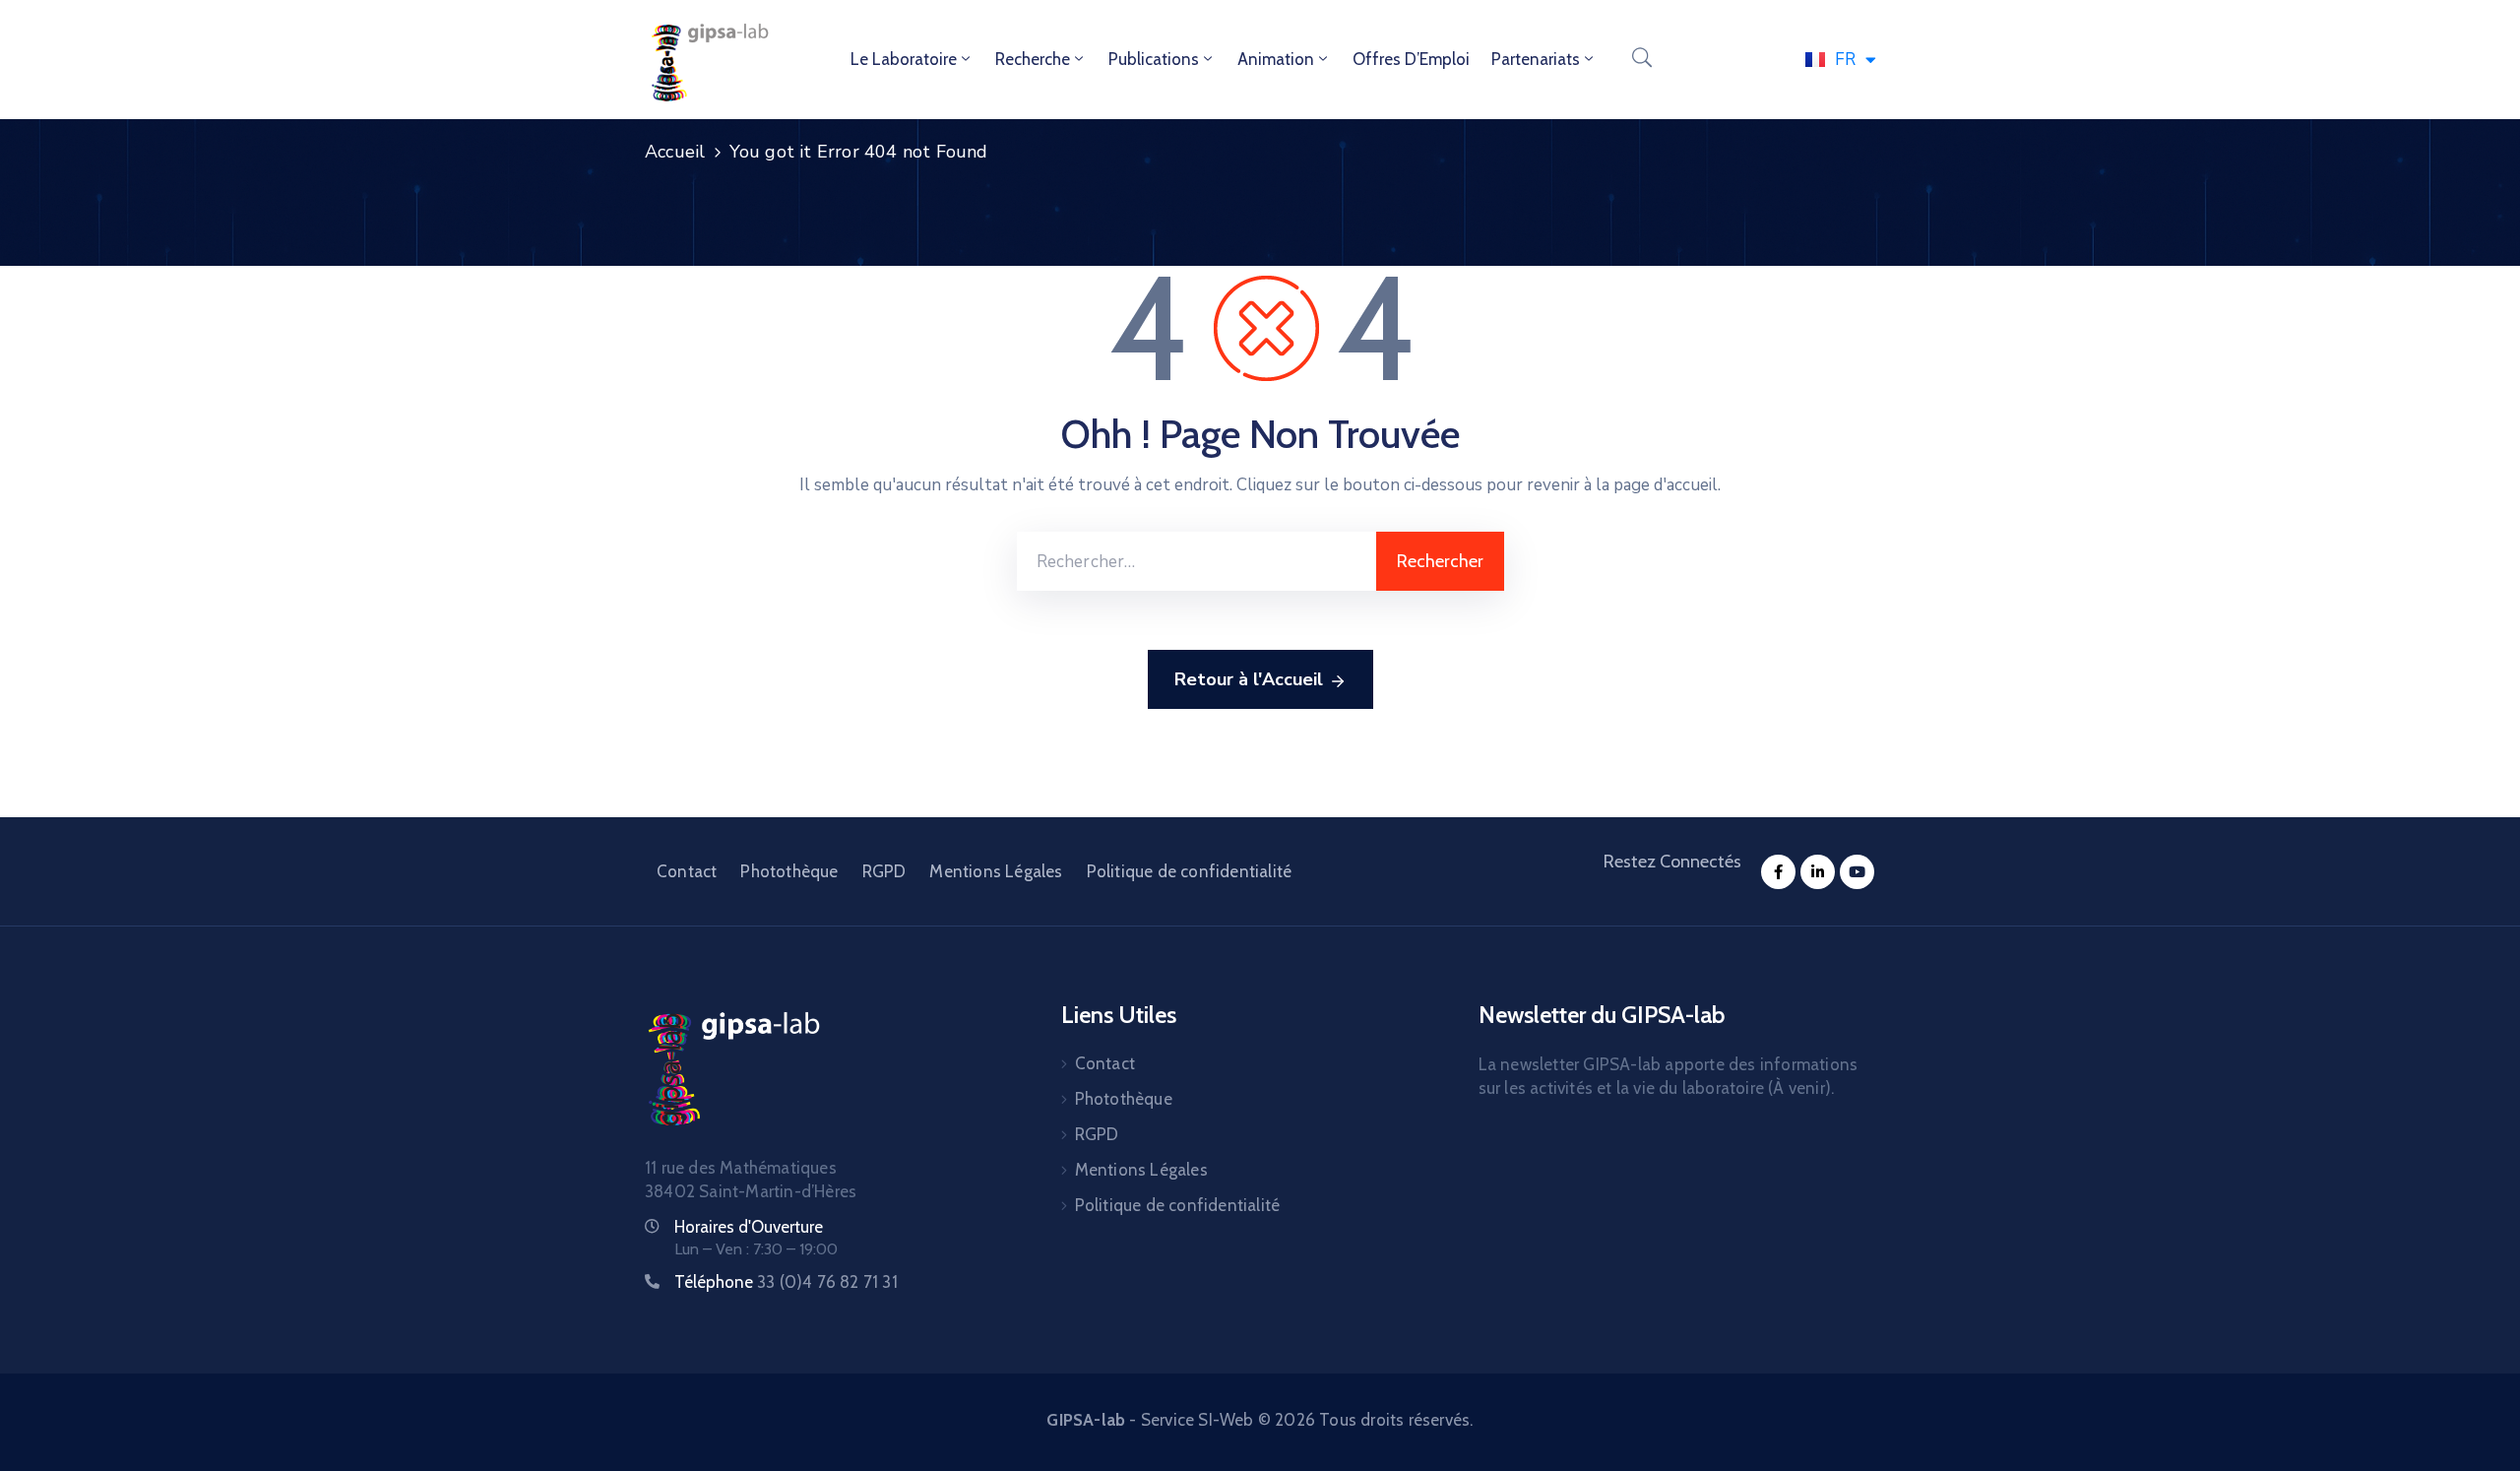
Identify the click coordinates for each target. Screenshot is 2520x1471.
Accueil (675, 152)
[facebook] (1778, 872)
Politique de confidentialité (1190, 871)
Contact (687, 871)
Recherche (1033, 59)
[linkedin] (1818, 872)
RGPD (884, 871)
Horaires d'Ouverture (749, 1227)
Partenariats (1536, 59)
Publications (1154, 59)
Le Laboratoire (904, 59)
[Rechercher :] (1197, 561)
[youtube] (1857, 872)
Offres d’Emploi (1411, 59)
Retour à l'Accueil (1249, 679)
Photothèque (789, 871)
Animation (1276, 59)
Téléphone (786, 1282)
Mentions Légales (996, 871)
